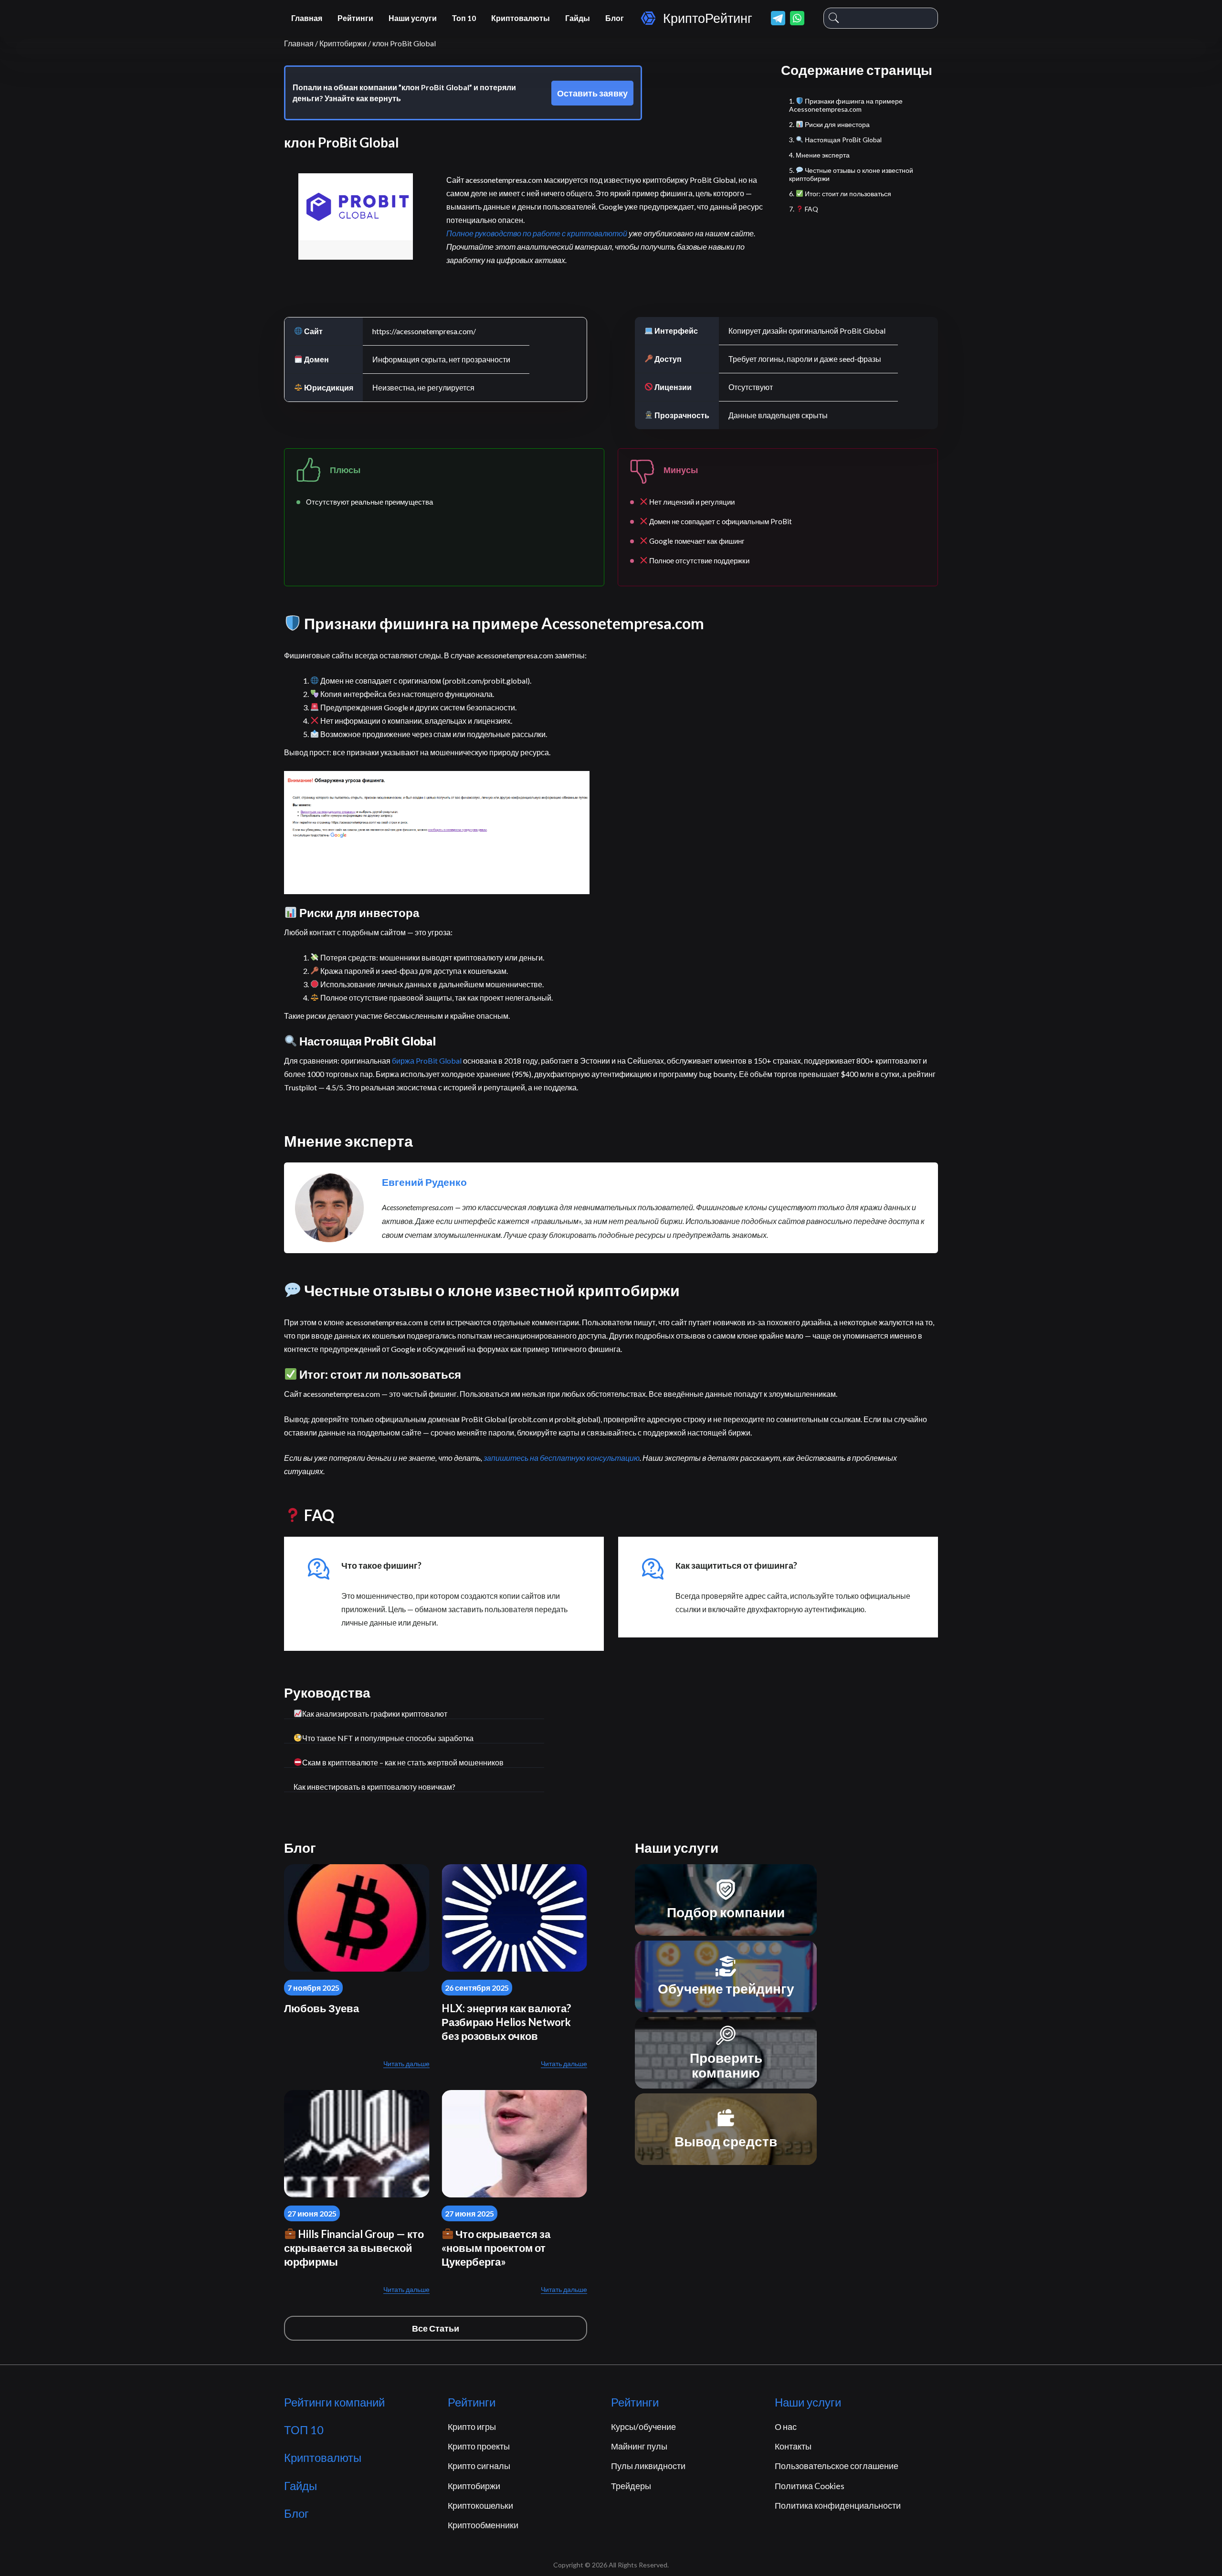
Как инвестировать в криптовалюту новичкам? (374, 1787)
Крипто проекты (479, 2446)
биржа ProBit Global (427, 1061)
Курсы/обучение (643, 2427)
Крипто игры (472, 2427)
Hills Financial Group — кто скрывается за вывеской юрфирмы (354, 2248)
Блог (615, 18)
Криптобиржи (474, 2486)
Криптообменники (483, 2525)
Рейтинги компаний (334, 2402)
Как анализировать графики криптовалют (375, 1714)
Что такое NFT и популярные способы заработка (388, 1738)
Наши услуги (413, 18)
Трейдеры (631, 2486)
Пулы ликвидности (648, 2466)
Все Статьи (436, 2328)
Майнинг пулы (639, 2446)
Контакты (793, 2446)
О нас (786, 2427)
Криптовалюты (521, 18)
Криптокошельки (480, 2505)
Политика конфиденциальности (838, 2505)
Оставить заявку (592, 93)
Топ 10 (464, 18)
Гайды (578, 18)
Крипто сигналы (479, 2466)
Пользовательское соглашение (837, 2466)
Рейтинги (355, 18)
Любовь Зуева (321, 2008)
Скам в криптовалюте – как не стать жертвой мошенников (403, 1762)
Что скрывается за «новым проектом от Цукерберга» (496, 2248)
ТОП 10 (304, 2430)
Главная (307, 18)
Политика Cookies (810, 2486)
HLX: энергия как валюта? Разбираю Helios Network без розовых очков (506, 2022)
